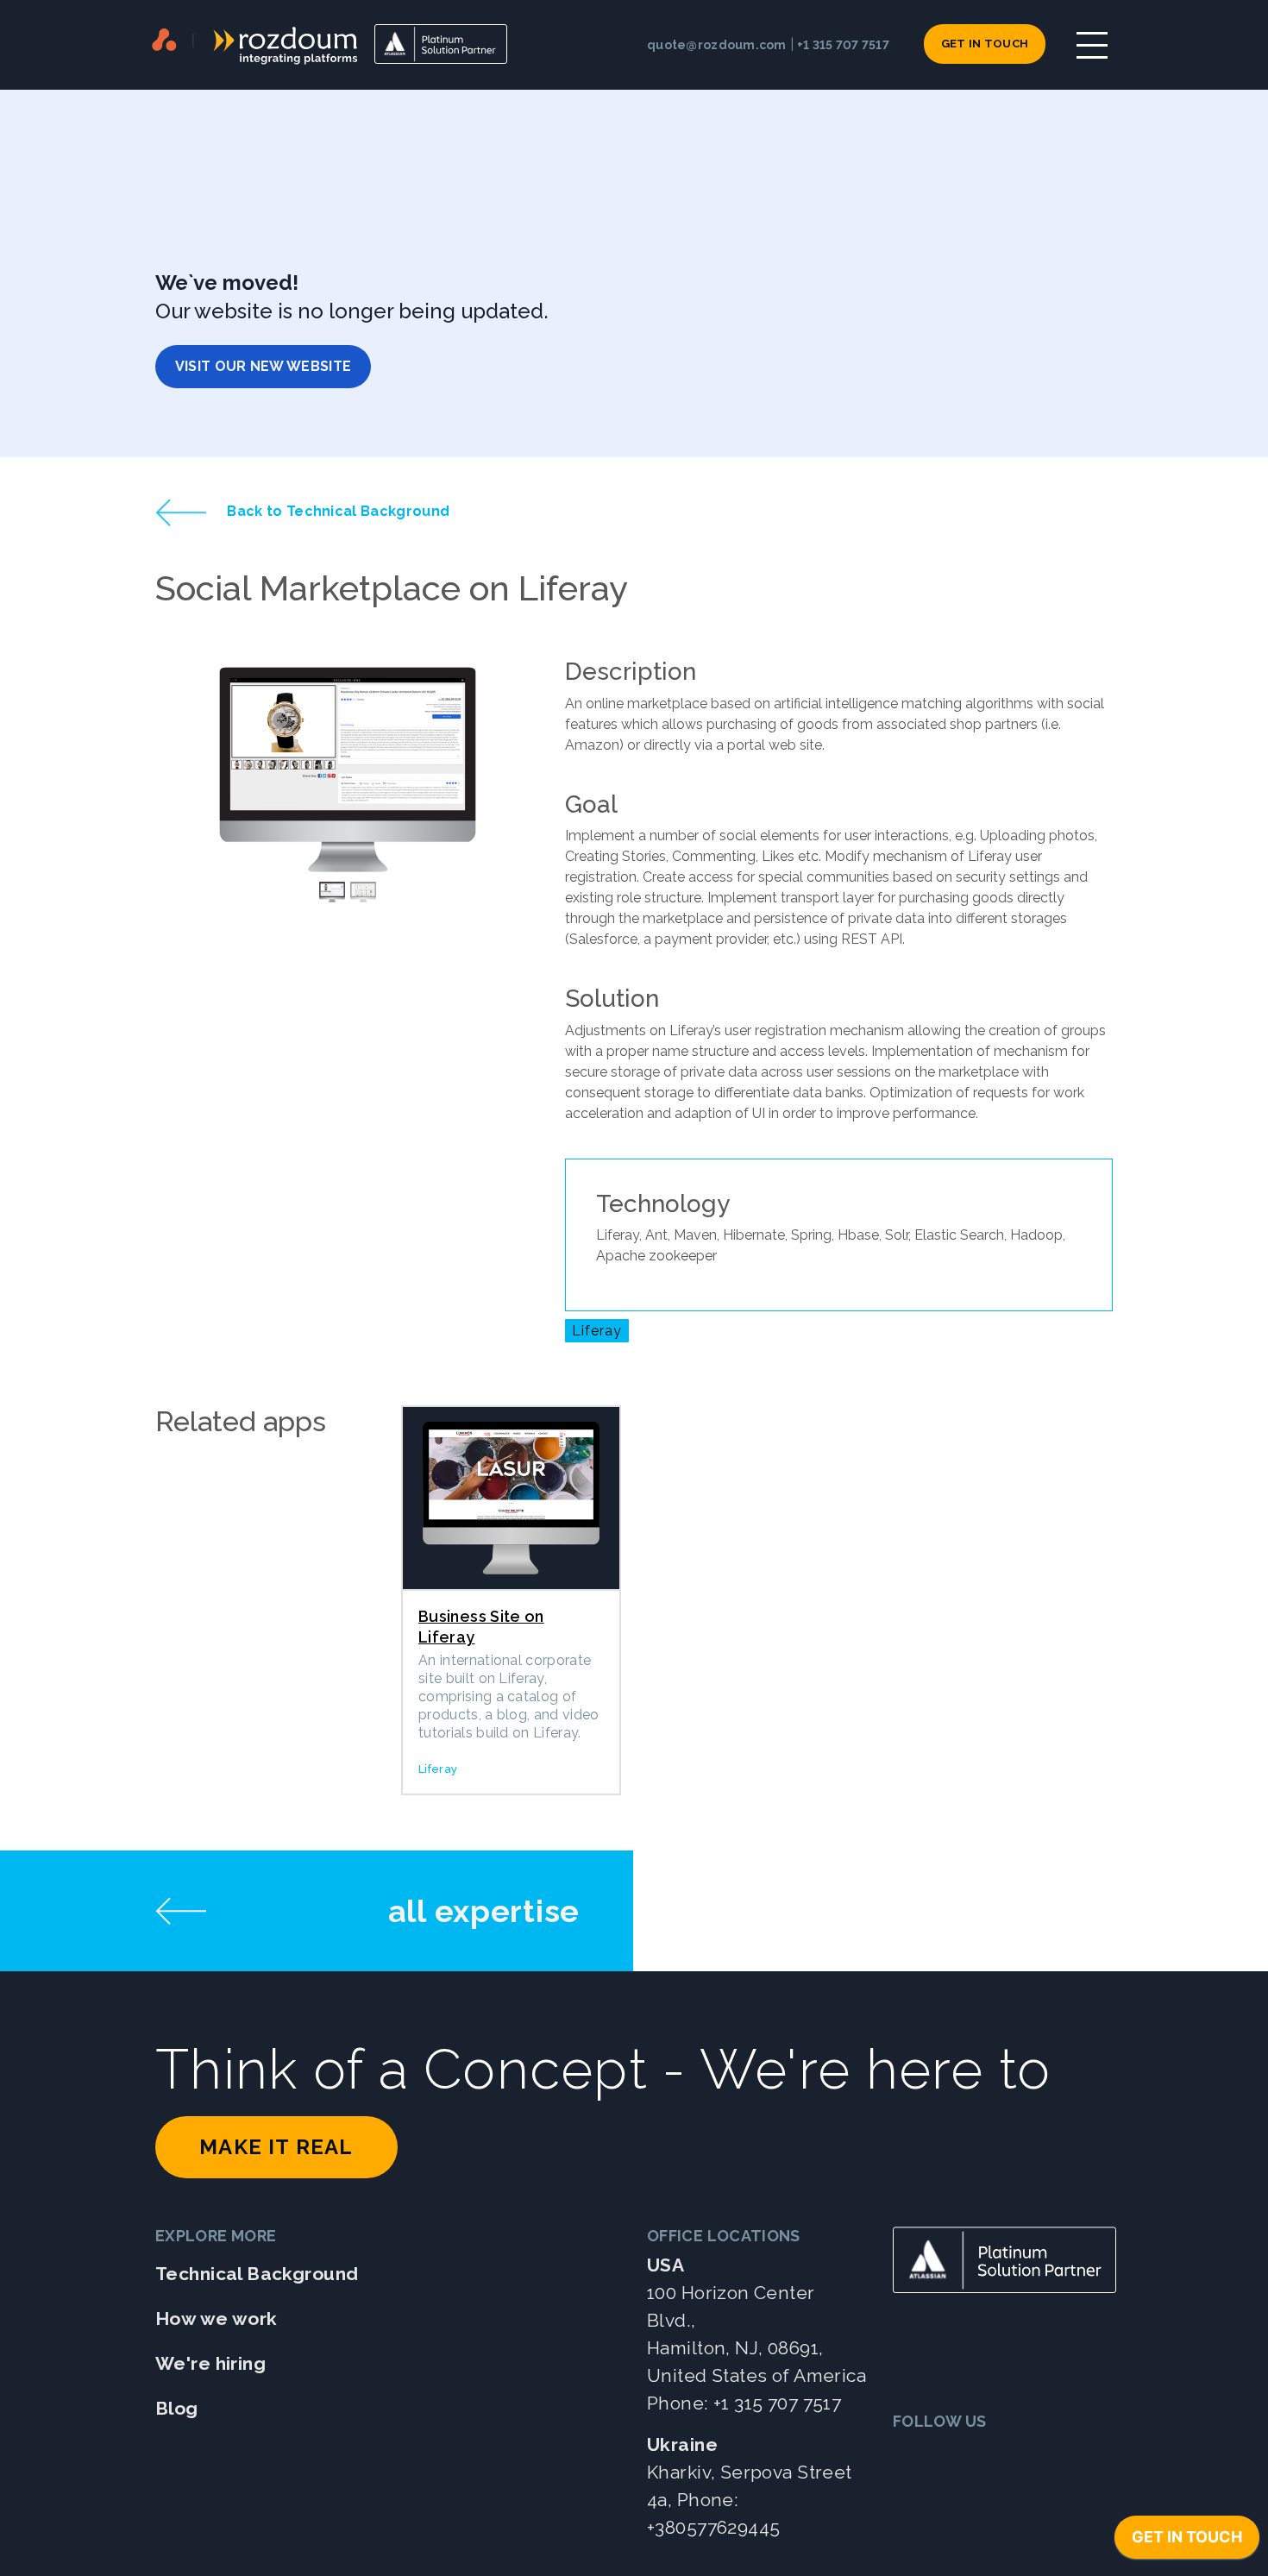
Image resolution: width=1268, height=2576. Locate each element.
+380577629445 (713, 2527)
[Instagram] (1038, 2456)
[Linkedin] (954, 2456)
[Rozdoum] (275, 44)
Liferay (597, 1331)
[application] (1187, 2541)
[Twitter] (911, 2456)
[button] (184, 789)
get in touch (985, 44)
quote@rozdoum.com (717, 45)
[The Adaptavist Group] (164, 44)
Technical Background (257, 2274)
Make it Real (276, 2147)
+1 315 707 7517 (843, 45)
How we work (217, 2318)
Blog (177, 2408)
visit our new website (264, 366)
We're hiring (210, 2363)
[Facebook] (996, 2456)
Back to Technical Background (336, 511)
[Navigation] (1092, 45)
